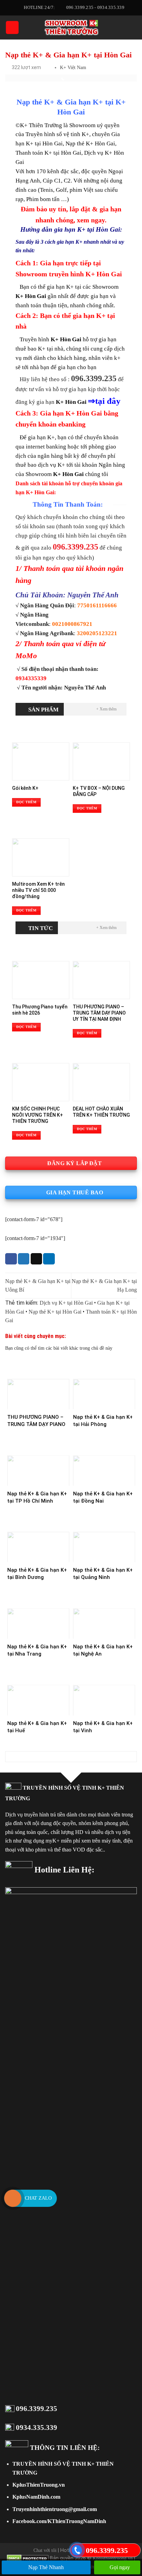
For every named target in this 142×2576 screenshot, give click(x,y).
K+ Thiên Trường (41, 154)
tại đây (108, 430)
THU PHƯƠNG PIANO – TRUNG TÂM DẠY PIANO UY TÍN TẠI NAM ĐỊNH (36, 1453)
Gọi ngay (119, 2567)
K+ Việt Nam (73, 68)
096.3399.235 (37, 2437)
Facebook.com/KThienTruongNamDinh (59, 2550)
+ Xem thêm (106, 738)
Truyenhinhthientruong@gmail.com (55, 2538)
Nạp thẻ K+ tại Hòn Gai (55, 1341)
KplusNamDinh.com (36, 2526)
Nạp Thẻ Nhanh (46, 2567)
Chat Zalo (38, 2198)
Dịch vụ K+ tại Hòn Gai (66, 1332)
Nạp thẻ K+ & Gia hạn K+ (60, 131)
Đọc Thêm (26, 831)
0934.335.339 (37, 2456)
